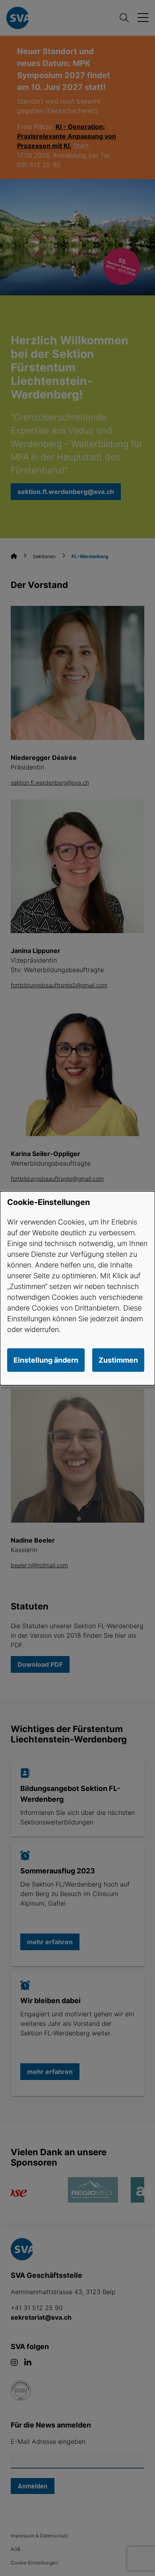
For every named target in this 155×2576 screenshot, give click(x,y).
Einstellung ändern (46, 1360)
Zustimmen (118, 1360)
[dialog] (77, 1288)
